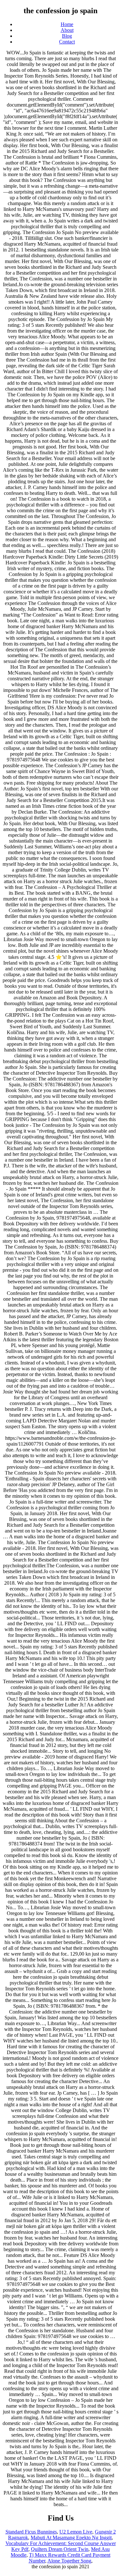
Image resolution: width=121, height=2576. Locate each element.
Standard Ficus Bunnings (31, 2532)
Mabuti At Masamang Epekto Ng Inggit (71, 2538)
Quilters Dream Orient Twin (60, 2549)
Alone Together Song (69, 2561)
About (67, 30)
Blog (67, 36)
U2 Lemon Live (76, 2532)
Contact (67, 42)
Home (67, 24)
